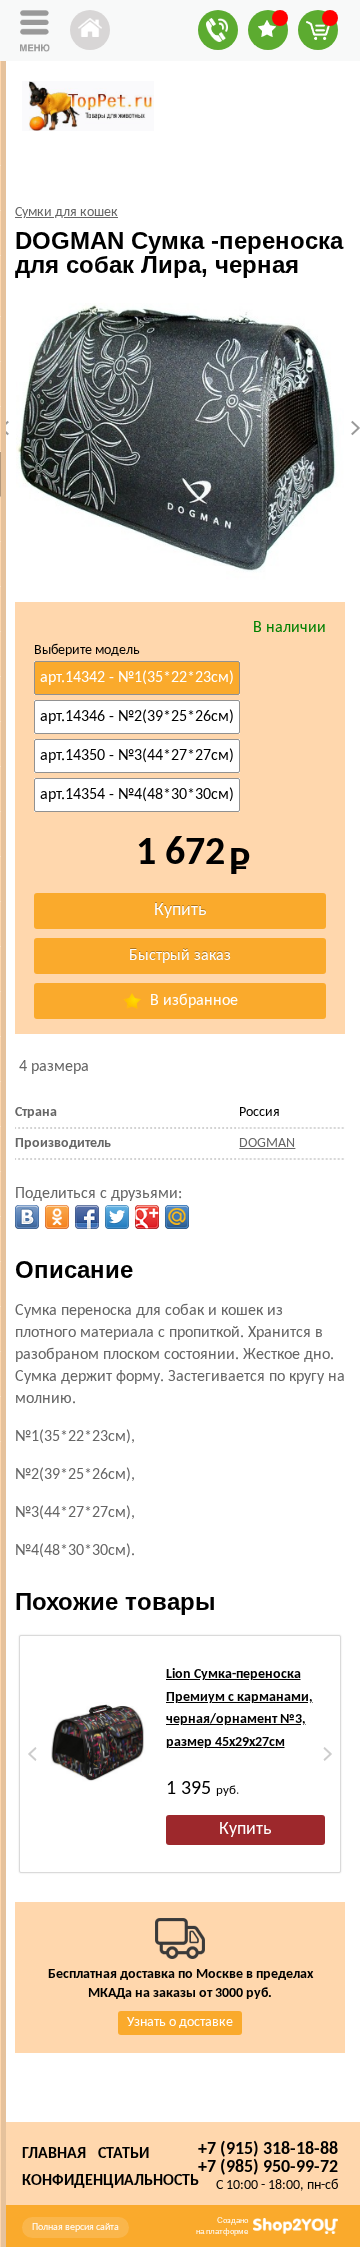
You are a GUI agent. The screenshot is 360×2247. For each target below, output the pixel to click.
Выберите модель (87, 650)
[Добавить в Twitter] (117, 1217)
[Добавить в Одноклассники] (57, 1217)
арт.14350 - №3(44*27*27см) (137, 756)
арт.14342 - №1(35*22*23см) (137, 678)
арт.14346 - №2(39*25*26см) (137, 717)
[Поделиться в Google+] (147, 1217)
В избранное (192, 1001)
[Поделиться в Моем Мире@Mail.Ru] (177, 1217)
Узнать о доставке (180, 2022)
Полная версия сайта (75, 2227)
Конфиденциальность (110, 2181)
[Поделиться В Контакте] (27, 1217)
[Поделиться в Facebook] (87, 1217)
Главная (54, 2154)
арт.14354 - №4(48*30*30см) (137, 795)
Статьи (123, 2154)
